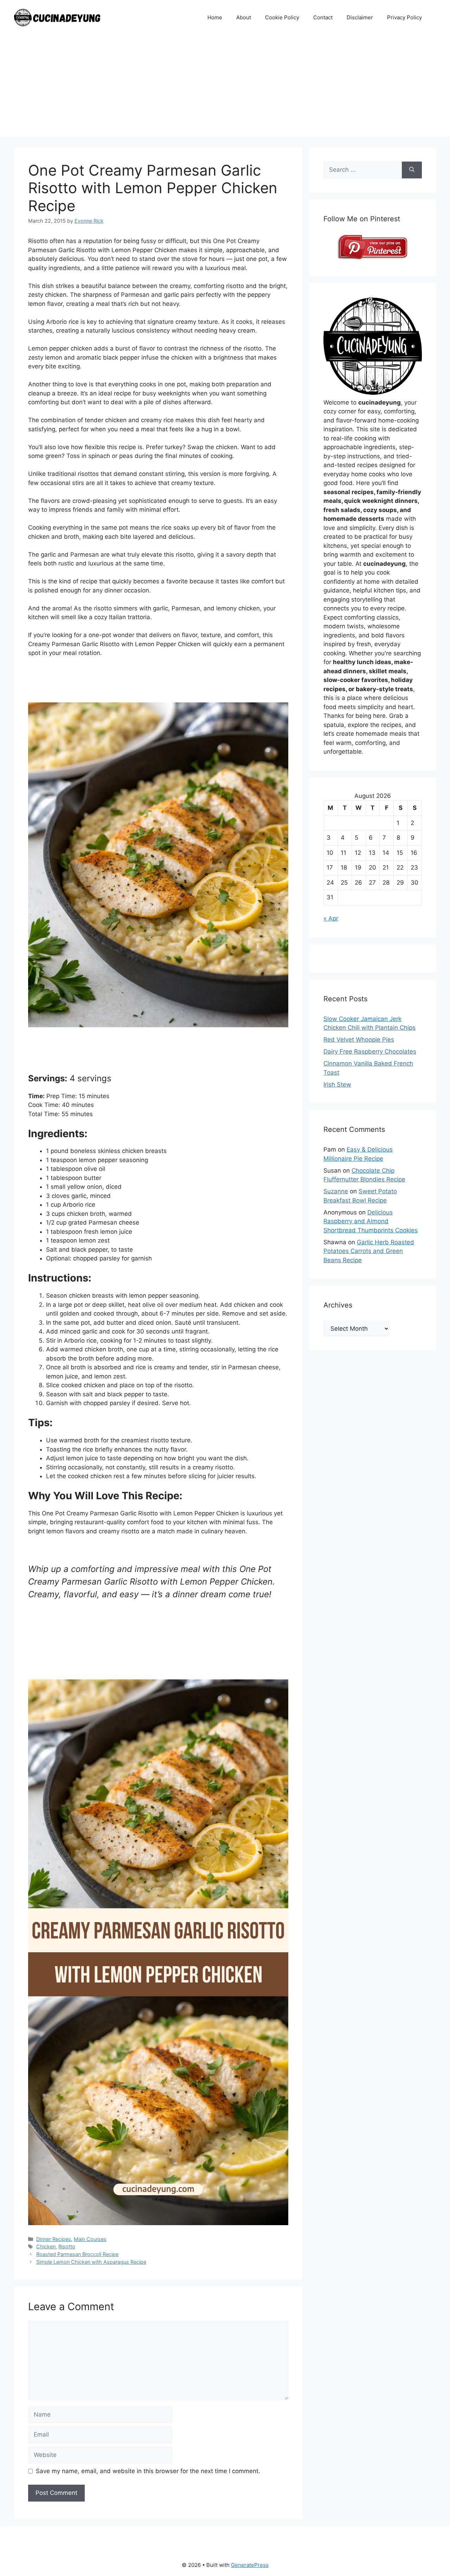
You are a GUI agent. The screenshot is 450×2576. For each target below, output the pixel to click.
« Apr (331, 918)
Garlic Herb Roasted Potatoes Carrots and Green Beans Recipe (369, 1251)
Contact (323, 17)
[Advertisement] (225, 88)
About (244, 17)
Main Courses (90, 2239)
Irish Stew (337, 1084)
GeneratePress (250, 2565)
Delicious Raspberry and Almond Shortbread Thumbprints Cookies (371, 1221)
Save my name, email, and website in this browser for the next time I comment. (148, 2471)
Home (215, 17)
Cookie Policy (282, 17)
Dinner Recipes (54, 2239)
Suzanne (336, 1191)
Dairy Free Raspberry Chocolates (370, 1051)
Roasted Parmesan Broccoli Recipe (77, 2254)
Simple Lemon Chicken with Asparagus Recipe (91, 2262)
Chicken (46, 2246)
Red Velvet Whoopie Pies (359, 1040)
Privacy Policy (404, 17)
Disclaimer (360, 17)
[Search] (412, 170)
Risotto (67, 2246)
